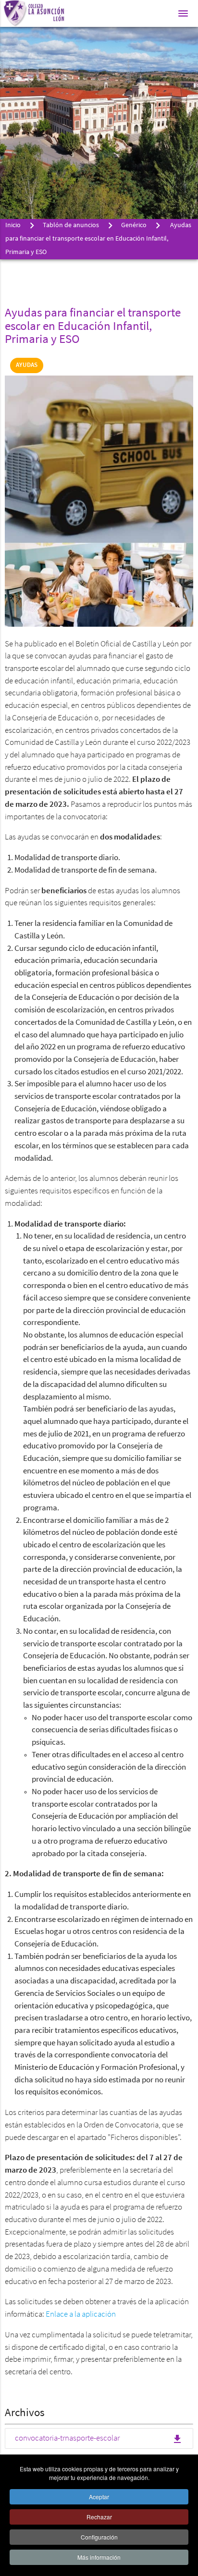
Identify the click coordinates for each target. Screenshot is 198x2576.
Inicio (13, 225)
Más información (99, 2557)
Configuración (99, 2537)
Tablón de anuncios (71, 225)
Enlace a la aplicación (81, 2315)
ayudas (27, 365)
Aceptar (99, 2497)
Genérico (134, 225)
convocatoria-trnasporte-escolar (99, 2439)
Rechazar (99, 2517)
